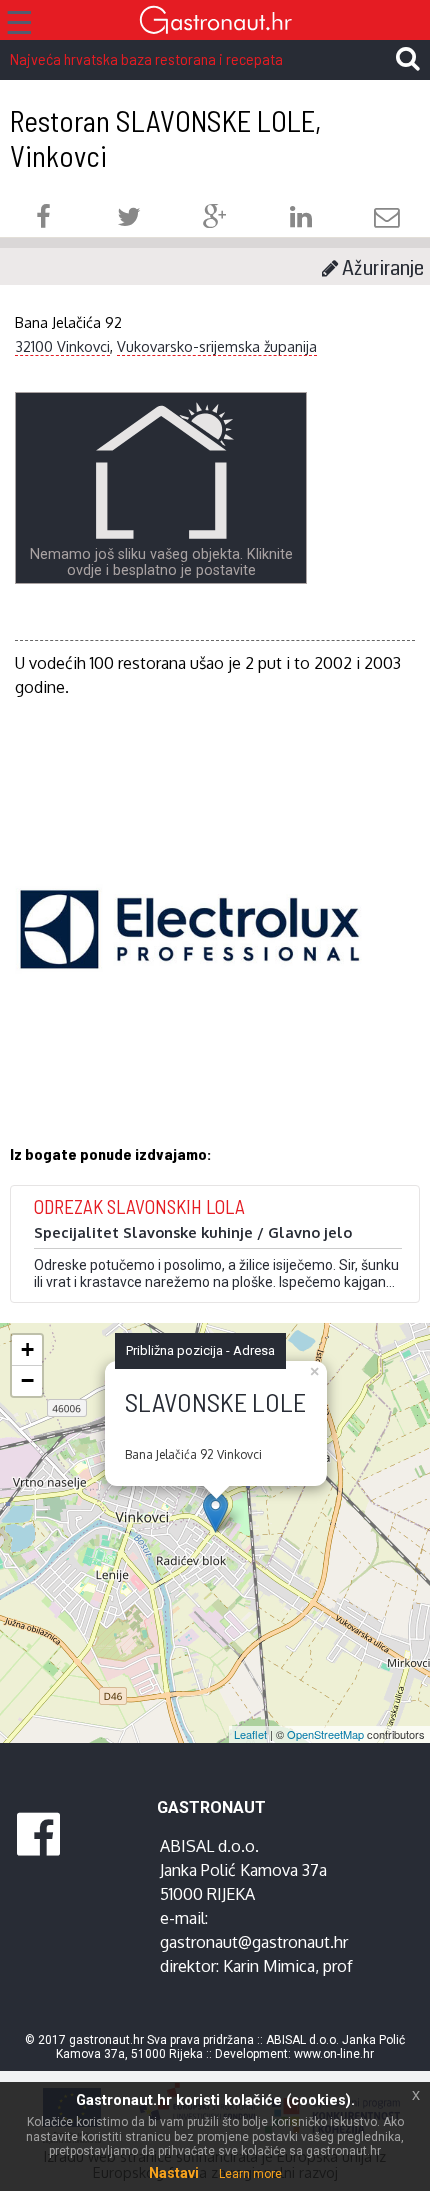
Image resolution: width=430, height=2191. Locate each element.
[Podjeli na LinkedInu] (301, 219)
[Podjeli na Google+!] (215, 219)
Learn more (250, 2174)
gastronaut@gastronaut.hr (254, 1942)
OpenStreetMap (325, 1734)
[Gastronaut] (215, 22)
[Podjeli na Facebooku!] (43, 219)
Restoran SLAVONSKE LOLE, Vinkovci (165, 138)
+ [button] (27, 1349)
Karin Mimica (269, 1966)
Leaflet (250, 1734)
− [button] (27, 1380)
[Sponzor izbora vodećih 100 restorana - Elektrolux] (190, 959)
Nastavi (174, 2173)
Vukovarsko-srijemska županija (217, 346)
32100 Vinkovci (62, 346)
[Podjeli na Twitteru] (129, 219)
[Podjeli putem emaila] (387, 219)
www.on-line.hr (334, 2054)
